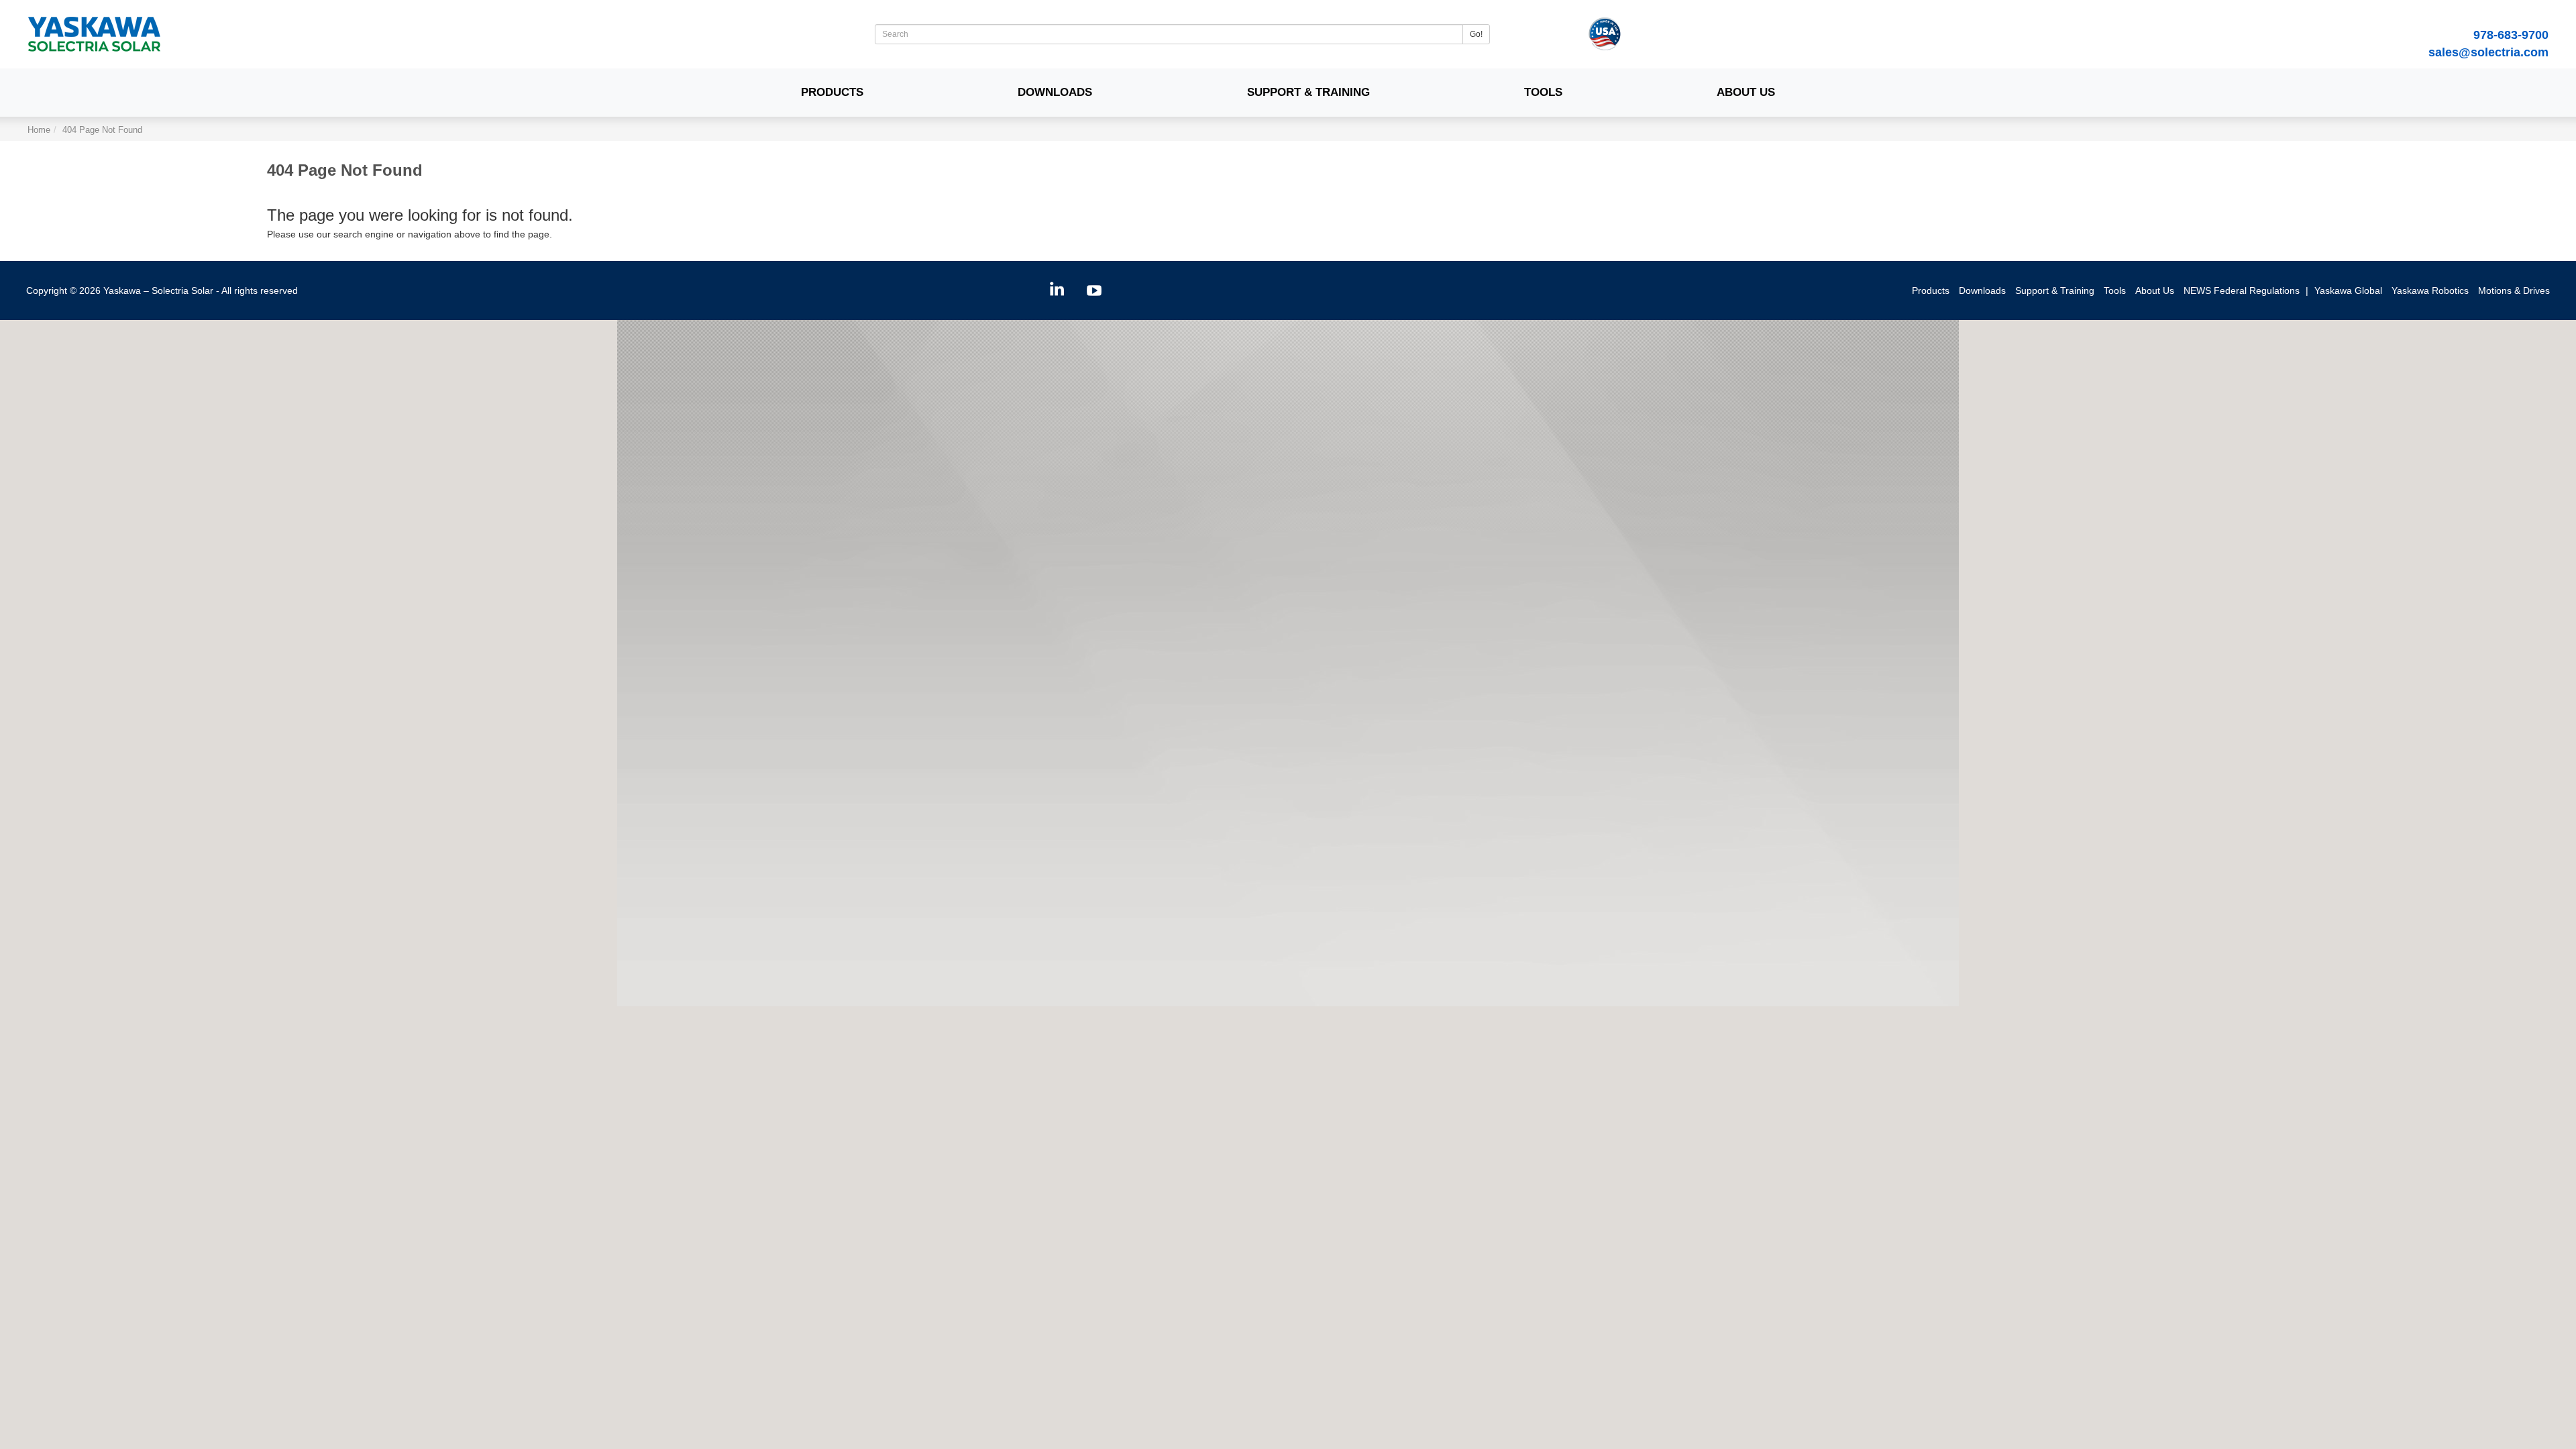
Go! (1476, 34)
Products (832, 92)
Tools (1543, 92)
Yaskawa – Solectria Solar (158, 290)
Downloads (1055, 92)
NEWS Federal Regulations (2242, 290)
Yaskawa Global (2348, 290)
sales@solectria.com (2488, 52)
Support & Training (1308, 92)
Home (39, 130)
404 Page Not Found (102, 130)
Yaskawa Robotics (2430, 290)
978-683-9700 (2511, 35)
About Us (1746, 92)
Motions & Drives (2514, 290)
